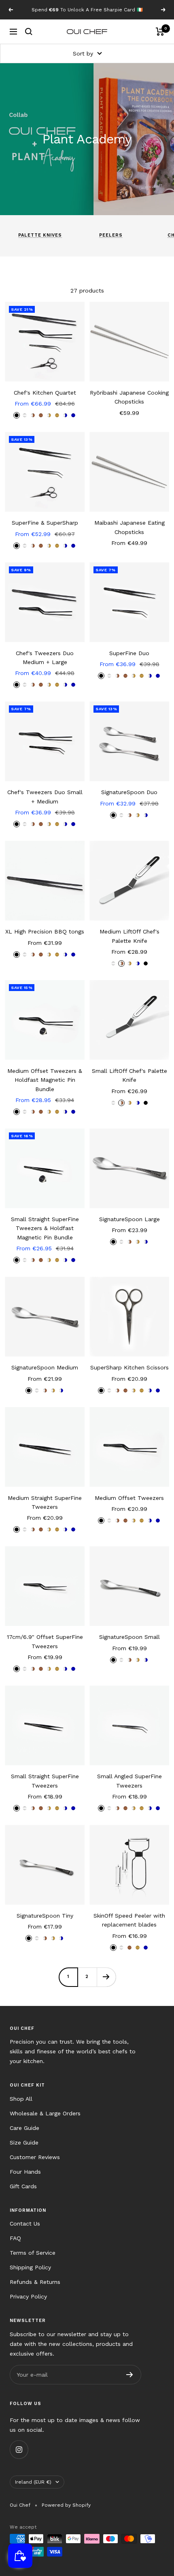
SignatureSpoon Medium (45, 1367)
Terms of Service (33, 2253)
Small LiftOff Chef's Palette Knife (129, 1075)
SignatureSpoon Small (129, 1637)
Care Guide (24, 2128)
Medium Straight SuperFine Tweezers (45, 1502)
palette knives (40, 235)
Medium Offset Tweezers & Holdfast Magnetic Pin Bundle (45, 1080)
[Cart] (160, 32)
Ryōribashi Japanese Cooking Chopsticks (129, 397)
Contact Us (25, 2224)
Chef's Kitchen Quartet (45, 393)
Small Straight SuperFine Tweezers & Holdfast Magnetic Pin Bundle (45, 1228)
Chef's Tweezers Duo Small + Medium (45, 797)
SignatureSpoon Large (129, 1219)
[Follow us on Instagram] (19, 2449)
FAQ (15, 2238)
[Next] (106, 1977)
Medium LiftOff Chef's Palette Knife (129, 936)
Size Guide (24, 2142)
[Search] (29, 32)
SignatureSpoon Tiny (45, 1916)
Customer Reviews (35, 2157)
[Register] (130, 2375)
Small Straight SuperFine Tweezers (45, 1781)
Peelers (111, 235)
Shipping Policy (30, 2267)
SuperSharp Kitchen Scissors (129, 1367)
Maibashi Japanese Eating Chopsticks (129, 527)
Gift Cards (23, 2186)
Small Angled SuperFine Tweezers (129, 1781)
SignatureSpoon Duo (129, 792)
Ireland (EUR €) (33, 2482)
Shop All (21, 2099)
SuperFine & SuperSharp (45, 523)
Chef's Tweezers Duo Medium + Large (45, 658)
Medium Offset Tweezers (129, 1498)
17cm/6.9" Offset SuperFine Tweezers (45, 1641)
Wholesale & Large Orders (45, 2113)
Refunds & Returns (35, 2282)
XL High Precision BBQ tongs (45, 931)
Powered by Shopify (66, 2505)
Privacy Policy (28, 2296)
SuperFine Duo (129, 653)
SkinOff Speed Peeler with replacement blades (129, 1920)
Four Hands (25, 2172)
